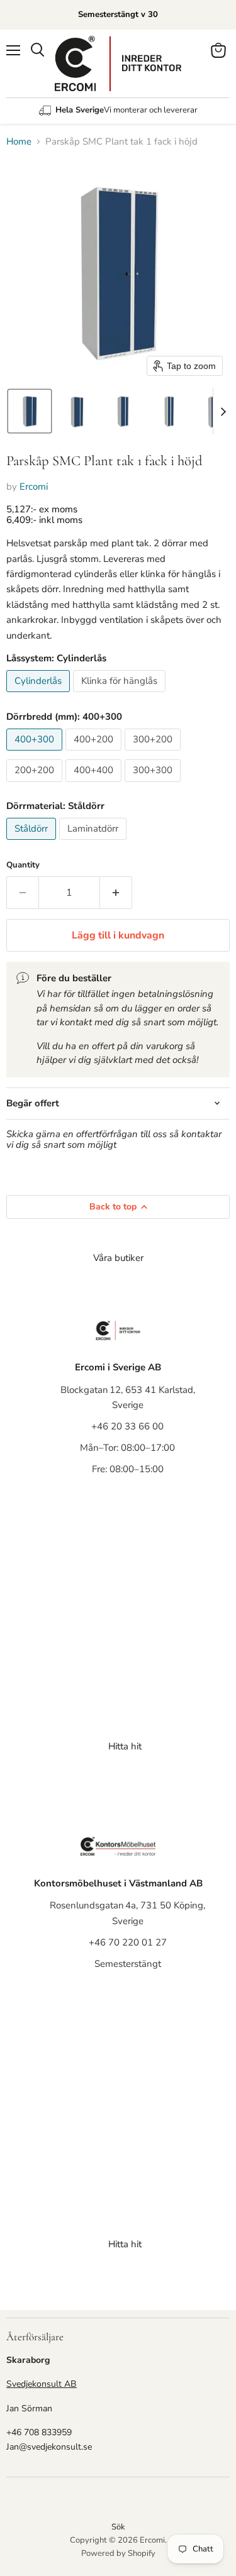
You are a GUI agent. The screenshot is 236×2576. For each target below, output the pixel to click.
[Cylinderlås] (40, 695)
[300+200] (154, 754)
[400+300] (36, 754)
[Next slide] (223, 411)
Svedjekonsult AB (42, 2384)
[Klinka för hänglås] (121, 695)
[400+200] (95, 754)
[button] (30, 411)
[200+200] (36, 785)
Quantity (23, 865)
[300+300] (154, 785)
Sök (118, 2527)
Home (19, 142)
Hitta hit (125, 1746)
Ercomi (34, 487)
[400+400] (95, 785)
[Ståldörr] (33, 843)
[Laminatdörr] (94, 843)
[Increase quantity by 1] (116, 893)
